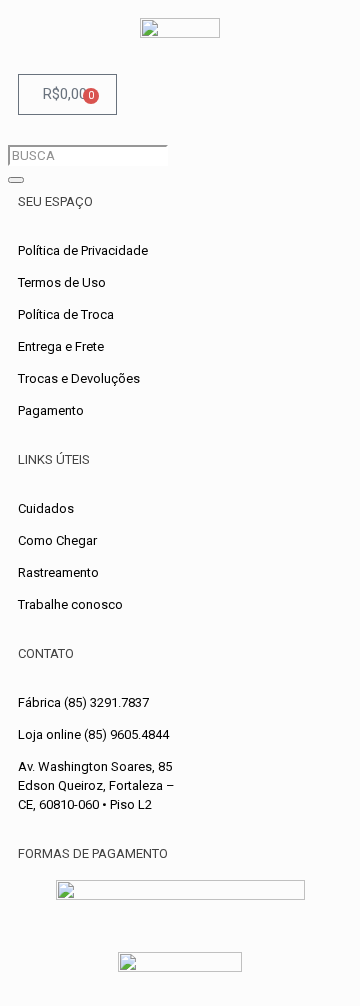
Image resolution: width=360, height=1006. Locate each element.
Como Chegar (57, 540)
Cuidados (46, 508)
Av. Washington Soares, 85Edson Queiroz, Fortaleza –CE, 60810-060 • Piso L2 (96, 785)
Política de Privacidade (83, 250)
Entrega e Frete (61, 346)
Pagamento (51, 410)
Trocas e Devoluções (79, 378)
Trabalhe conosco (70, 604)
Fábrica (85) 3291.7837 (83, 702)
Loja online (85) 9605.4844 (93, 734)
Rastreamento (58, 572)
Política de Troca (66, 314)
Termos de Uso (62, 282)
